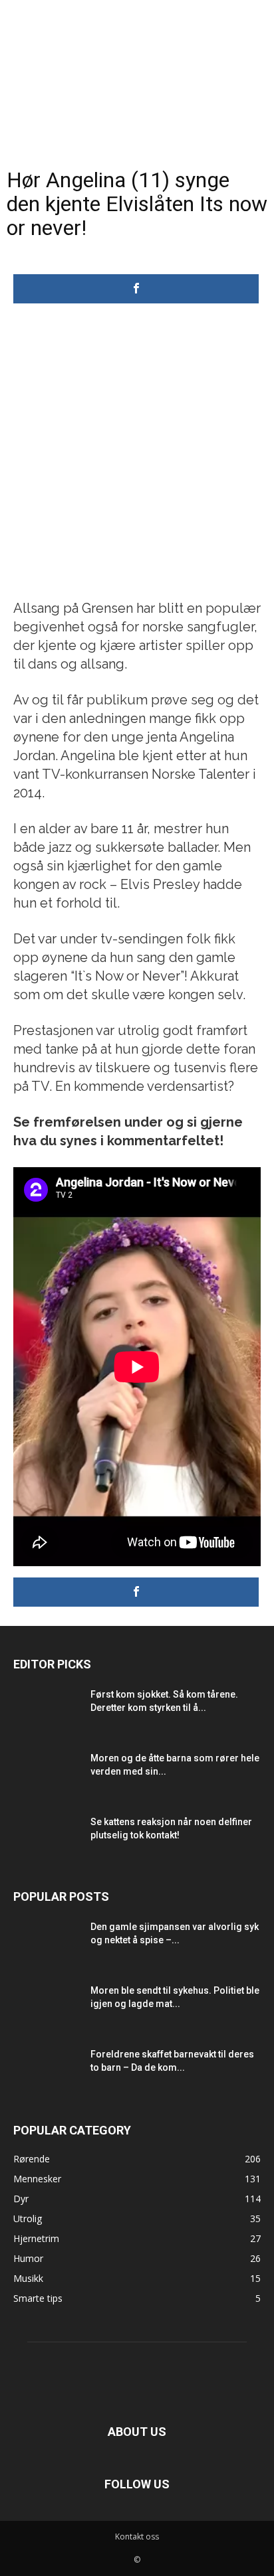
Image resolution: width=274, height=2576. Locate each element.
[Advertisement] (137, 455)
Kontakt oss (137, 2536)
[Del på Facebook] (136, 289)
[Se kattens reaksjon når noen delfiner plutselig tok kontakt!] (47, 1838)
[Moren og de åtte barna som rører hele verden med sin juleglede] (47, 1775)
